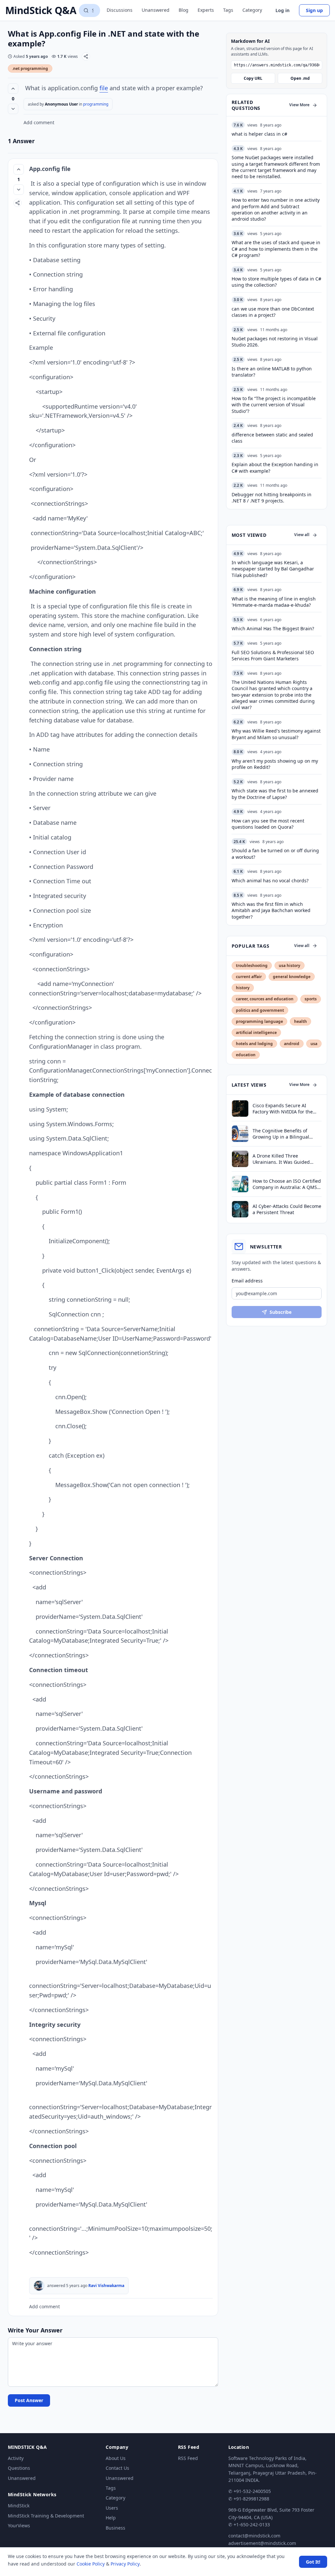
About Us (116, 2458)
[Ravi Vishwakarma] (39, 2286)
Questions (19, 2468)
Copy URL (253, 78)
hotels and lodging (254, 1044)
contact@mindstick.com (254, 2536)
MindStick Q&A (41, 10)
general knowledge (292, 977)
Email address (247, 1281)
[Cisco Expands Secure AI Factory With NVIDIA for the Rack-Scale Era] (240, 1109)
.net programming (30, 68)
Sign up (314, 10)
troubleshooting (252, 966)
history (243, 988)
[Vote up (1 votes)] (19, 169)
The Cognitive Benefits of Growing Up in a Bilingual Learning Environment (281, 1134)
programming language (259, 1021)
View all (302, 535)
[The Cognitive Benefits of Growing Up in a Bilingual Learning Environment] (240, 1134)
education (246, 1055)
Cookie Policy (91, 2564)
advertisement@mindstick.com (262, 2543)
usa (314, 1044)
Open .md (300, 78)
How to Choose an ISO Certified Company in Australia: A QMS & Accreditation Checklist (287, 1184)
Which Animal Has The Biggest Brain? (273, 628)
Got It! (313, 2562)
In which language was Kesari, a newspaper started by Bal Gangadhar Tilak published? (273, 569)
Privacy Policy (125, 2564)
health (300, 1021)
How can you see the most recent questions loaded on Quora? (268, 824)
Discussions (120, 10)
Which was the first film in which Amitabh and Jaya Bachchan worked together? (271, 910)
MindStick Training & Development (46, 2516)
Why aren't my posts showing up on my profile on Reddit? (275, 764)
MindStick (19, 2506)
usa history (290, 966)
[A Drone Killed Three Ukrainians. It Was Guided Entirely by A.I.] (240, 1159)
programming (96, 104)
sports (311, 999)
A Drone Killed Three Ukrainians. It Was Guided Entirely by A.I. (281, 1159)
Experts (206, 10)
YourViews (19, 2525)
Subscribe (281, 1312)
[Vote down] (13, 109)
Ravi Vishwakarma (106, 2286)
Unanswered (156, 10)
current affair (249, 977)
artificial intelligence (256, 1033)
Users (112, 2508)
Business (115, 2528)
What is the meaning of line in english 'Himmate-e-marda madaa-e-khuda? (274, 602)
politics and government (260, 1010)
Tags (228, 10)
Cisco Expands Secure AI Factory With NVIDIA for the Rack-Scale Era (283, 1109)
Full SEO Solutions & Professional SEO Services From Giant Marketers (273, 655)
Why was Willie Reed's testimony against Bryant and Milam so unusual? (276, 734)
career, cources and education (265, 999)
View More (299, 105)
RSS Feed (188, 2458)
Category (252, 10)
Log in (282, 10)
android (292, 1044)
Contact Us (117, 2468)
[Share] (86, 56)
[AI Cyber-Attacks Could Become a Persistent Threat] (240, 1209)
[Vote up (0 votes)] (13, 89)
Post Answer (29, 2400)
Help (111, 2518)
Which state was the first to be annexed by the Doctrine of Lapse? (275, 794)
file (104, 88)
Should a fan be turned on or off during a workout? (275, 854)
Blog (184, 10)
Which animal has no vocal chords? (270, 881)
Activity (16, 2458)
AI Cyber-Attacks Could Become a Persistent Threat (287, 1209)
